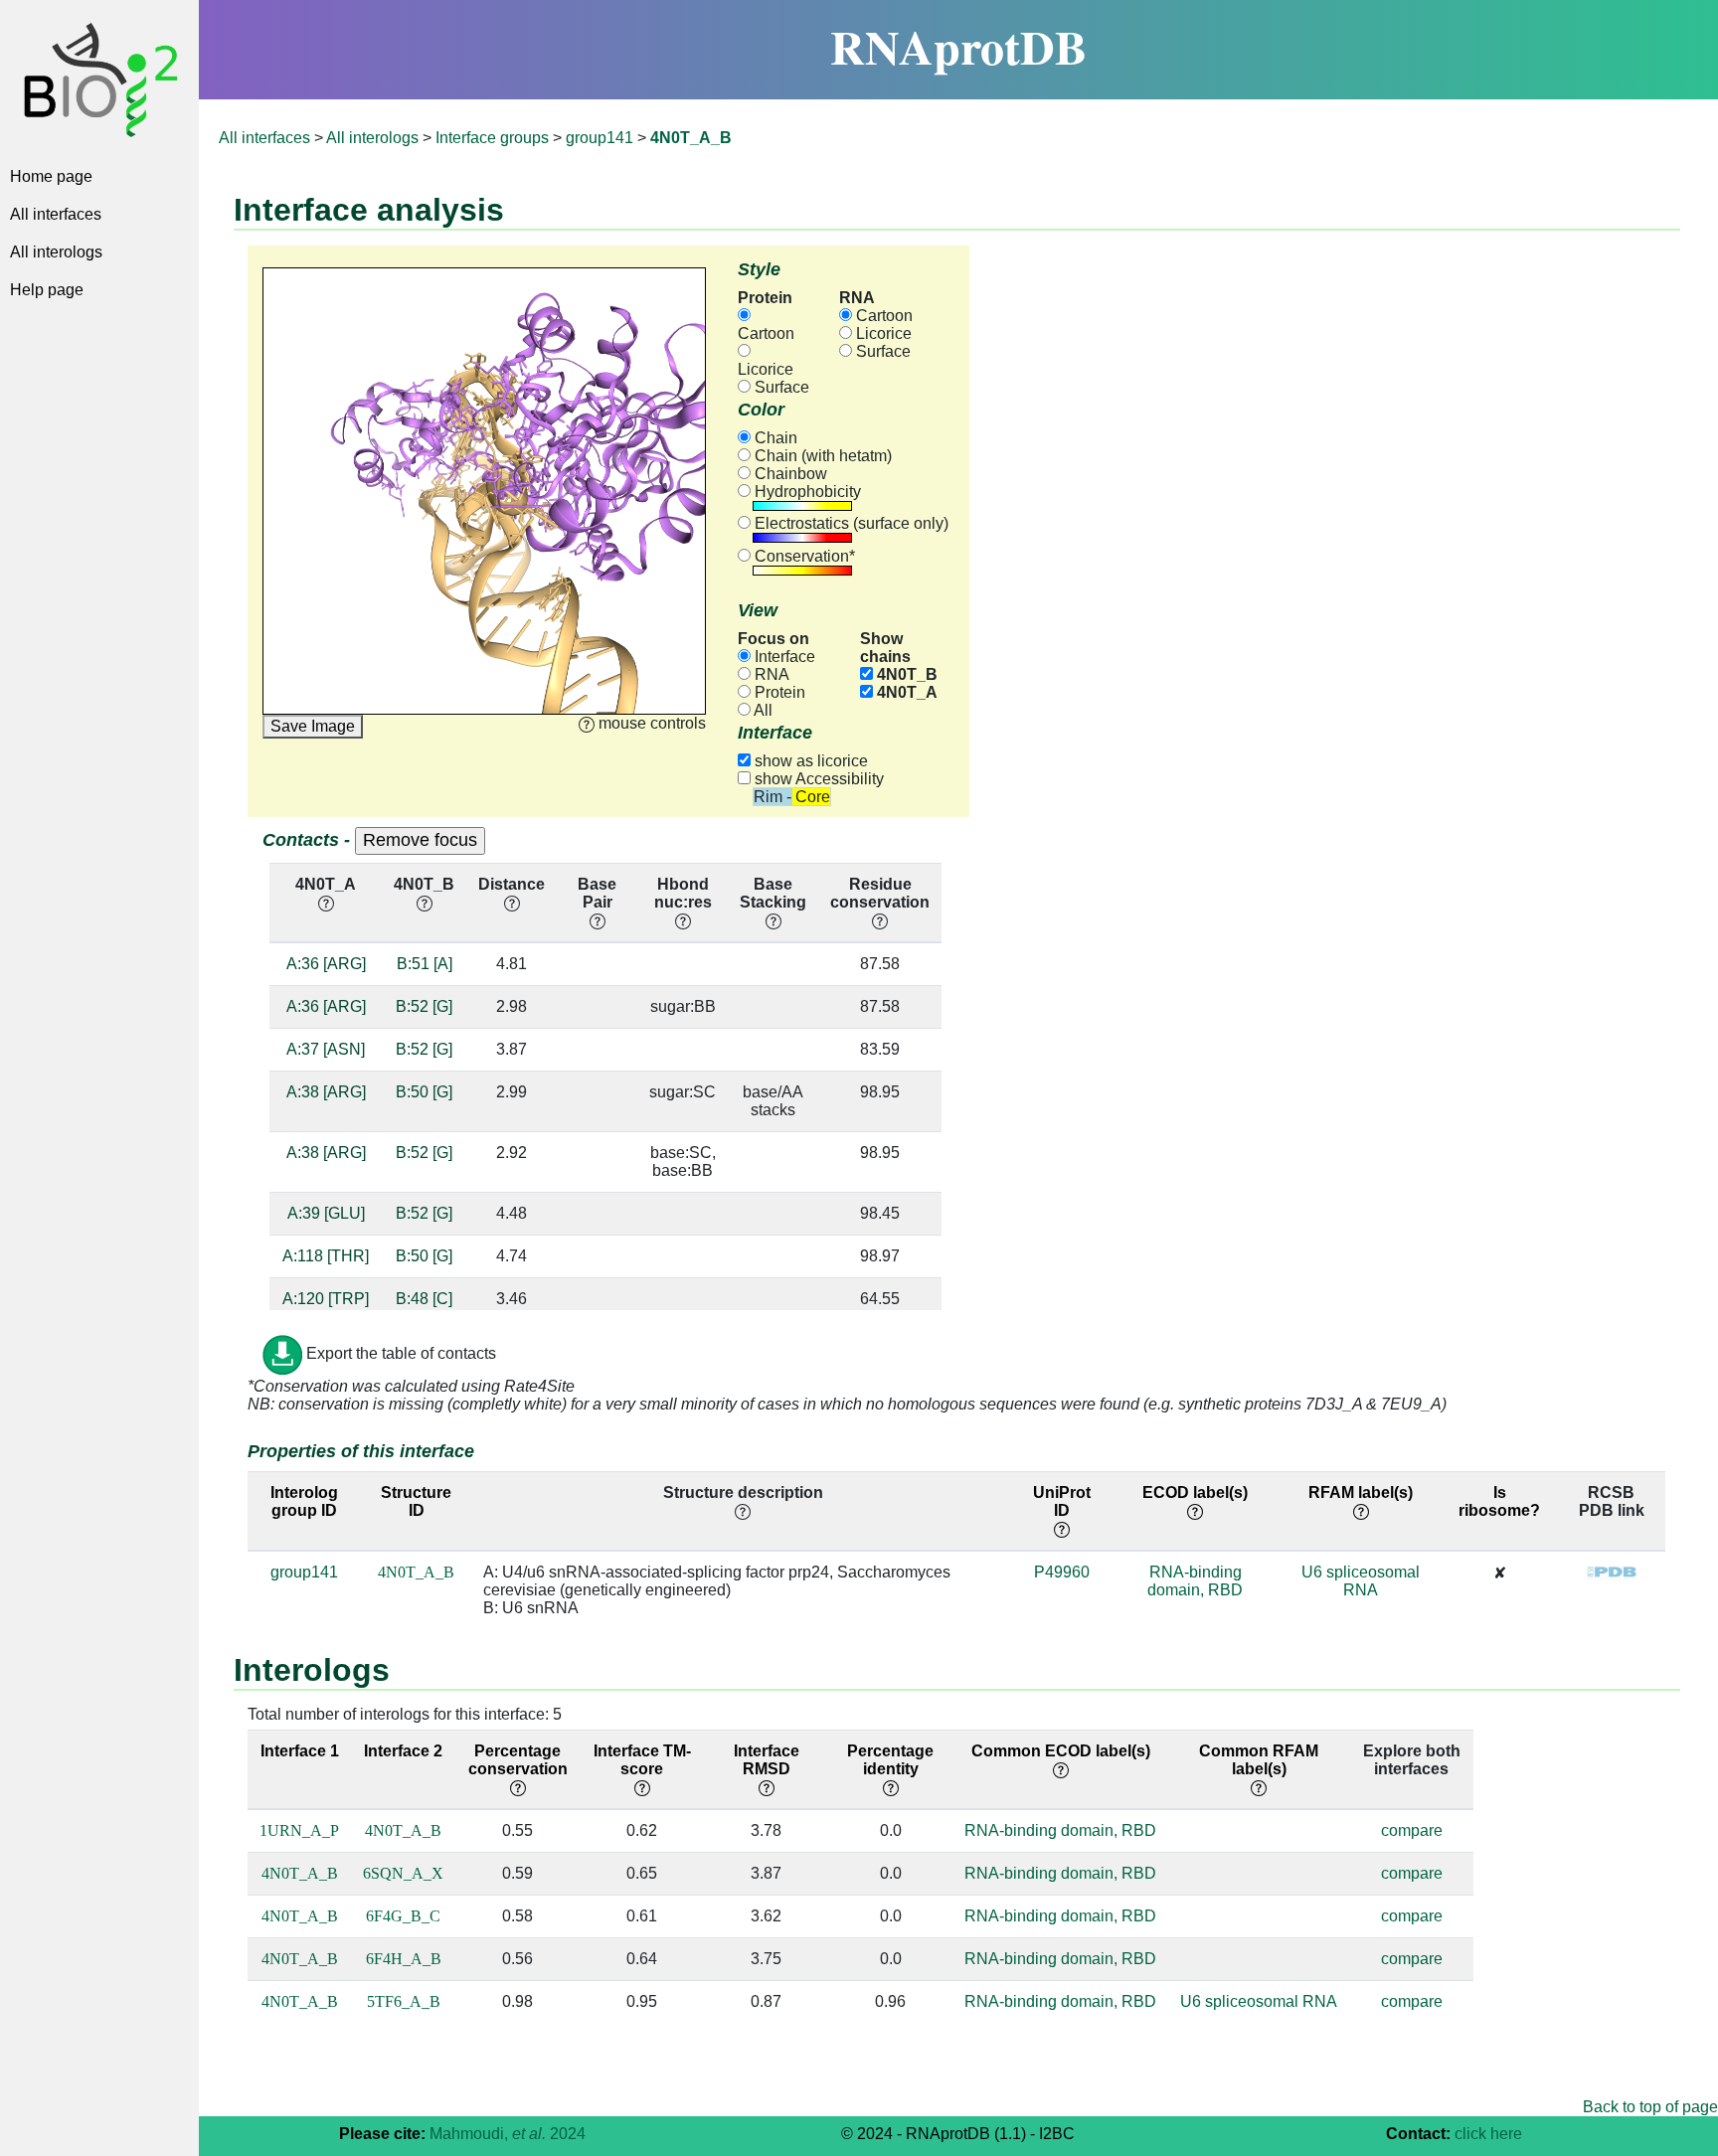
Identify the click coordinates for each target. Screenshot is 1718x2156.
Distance (512, 884)
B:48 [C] (424, 1299)
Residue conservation (880, 893)
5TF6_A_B (404, 2001)
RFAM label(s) (1361, 1493)
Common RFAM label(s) (1259, 1760)
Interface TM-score (642, 1760)
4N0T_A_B (416, 1572)
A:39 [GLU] (326, 1213)
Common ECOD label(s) (1061, 1751)
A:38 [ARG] (326, 1092)
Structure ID (416, 1501)
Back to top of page (1650, 2107)
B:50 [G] (424, 1092)
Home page (51, 176)
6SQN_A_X (403, 1873)
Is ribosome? (1499, 1501)
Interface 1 (300, 1751)
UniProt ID (1062, 1501)
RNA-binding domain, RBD (1195, 1581)
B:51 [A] (425, 964)
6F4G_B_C (403, 1916)
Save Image (313, 726)
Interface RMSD (767, 1760)
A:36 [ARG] (326, 964)
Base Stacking (773, 893)
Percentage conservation (518, 1760)
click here (1488, 2134)
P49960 (1062, 1572)
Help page (47, 290)
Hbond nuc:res (683, 893)
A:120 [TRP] (326, 1299)
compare (1412, 1830)
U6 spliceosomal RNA (1361, 1581)
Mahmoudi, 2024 (508, 2134)
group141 (600, 138)
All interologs (56, 252)
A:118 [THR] (326, 1256)
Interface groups (492, 138)
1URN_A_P (299, 1830)
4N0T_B (905, 674)
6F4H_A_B (404, 1959)
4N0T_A (905, 692)
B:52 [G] (424, 1006)
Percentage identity (890, 1760)
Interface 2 (403, 1751)
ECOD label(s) (1195, 1493)
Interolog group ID (304, 1501)
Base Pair (597, 893)
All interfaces (56, 214)
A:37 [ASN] (326, 1049)
